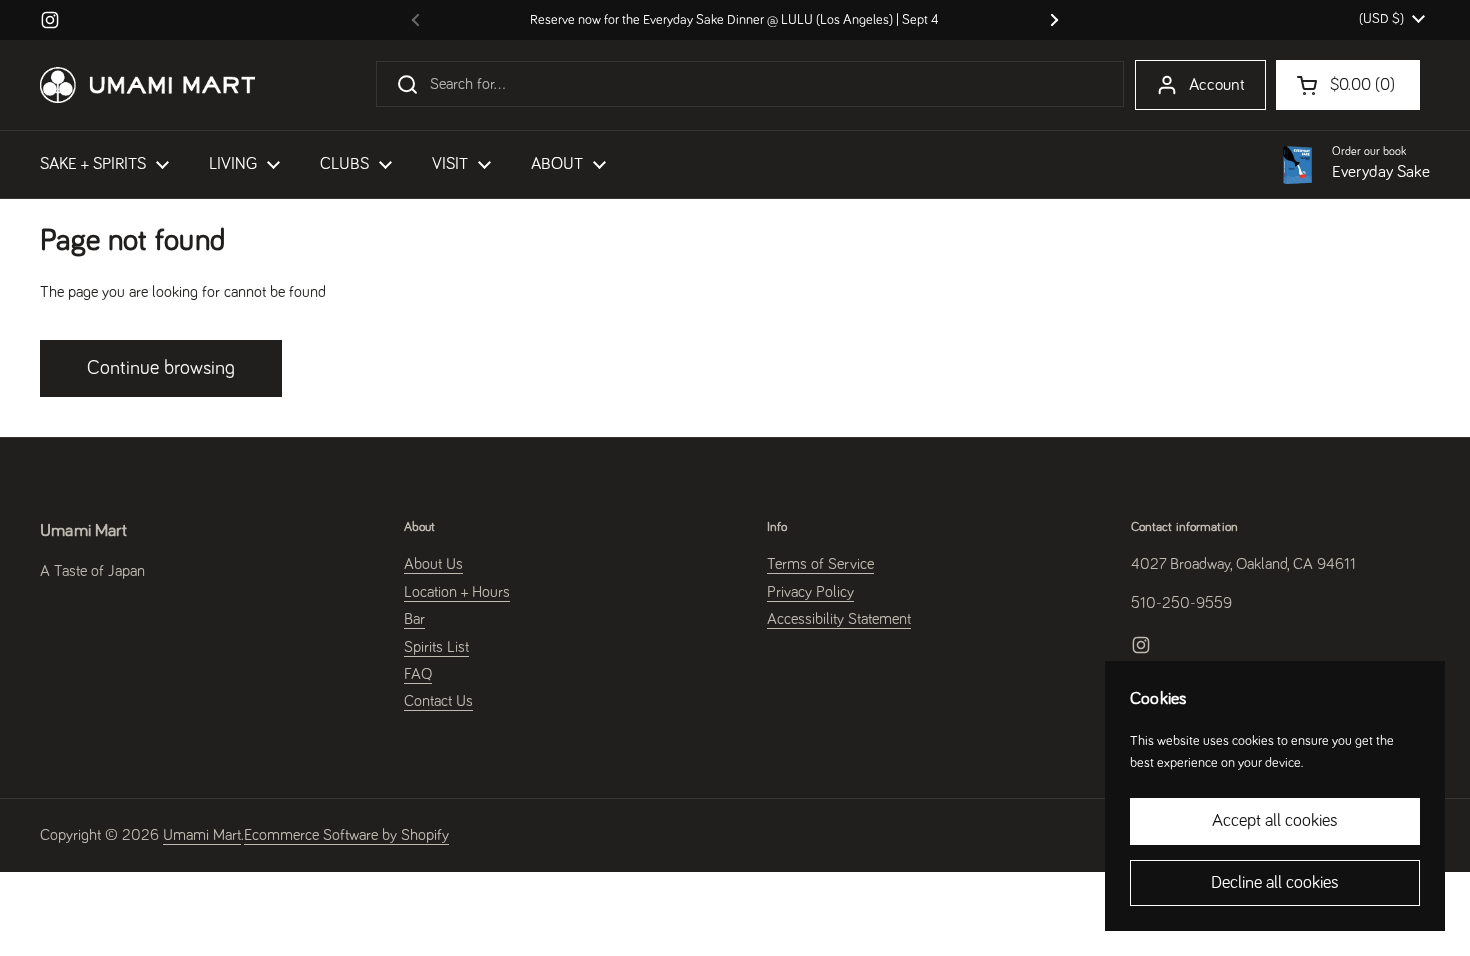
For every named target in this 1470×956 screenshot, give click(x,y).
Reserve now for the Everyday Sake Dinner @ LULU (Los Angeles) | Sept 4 (734, 20)
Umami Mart (202, 835)
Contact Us (438, 701)
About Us (433, 564)
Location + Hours (457, 592)
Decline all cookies (1275, 883)
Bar (414, 619)
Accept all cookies (1275, 821)
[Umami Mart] (147, 85)
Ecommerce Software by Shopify (346, 835)
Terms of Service (820, 564)
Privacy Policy (810, 592)
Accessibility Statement (839, 619)
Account (1217, 85)
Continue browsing (161, 368)
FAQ (418, 674)
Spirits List (436, 647)
